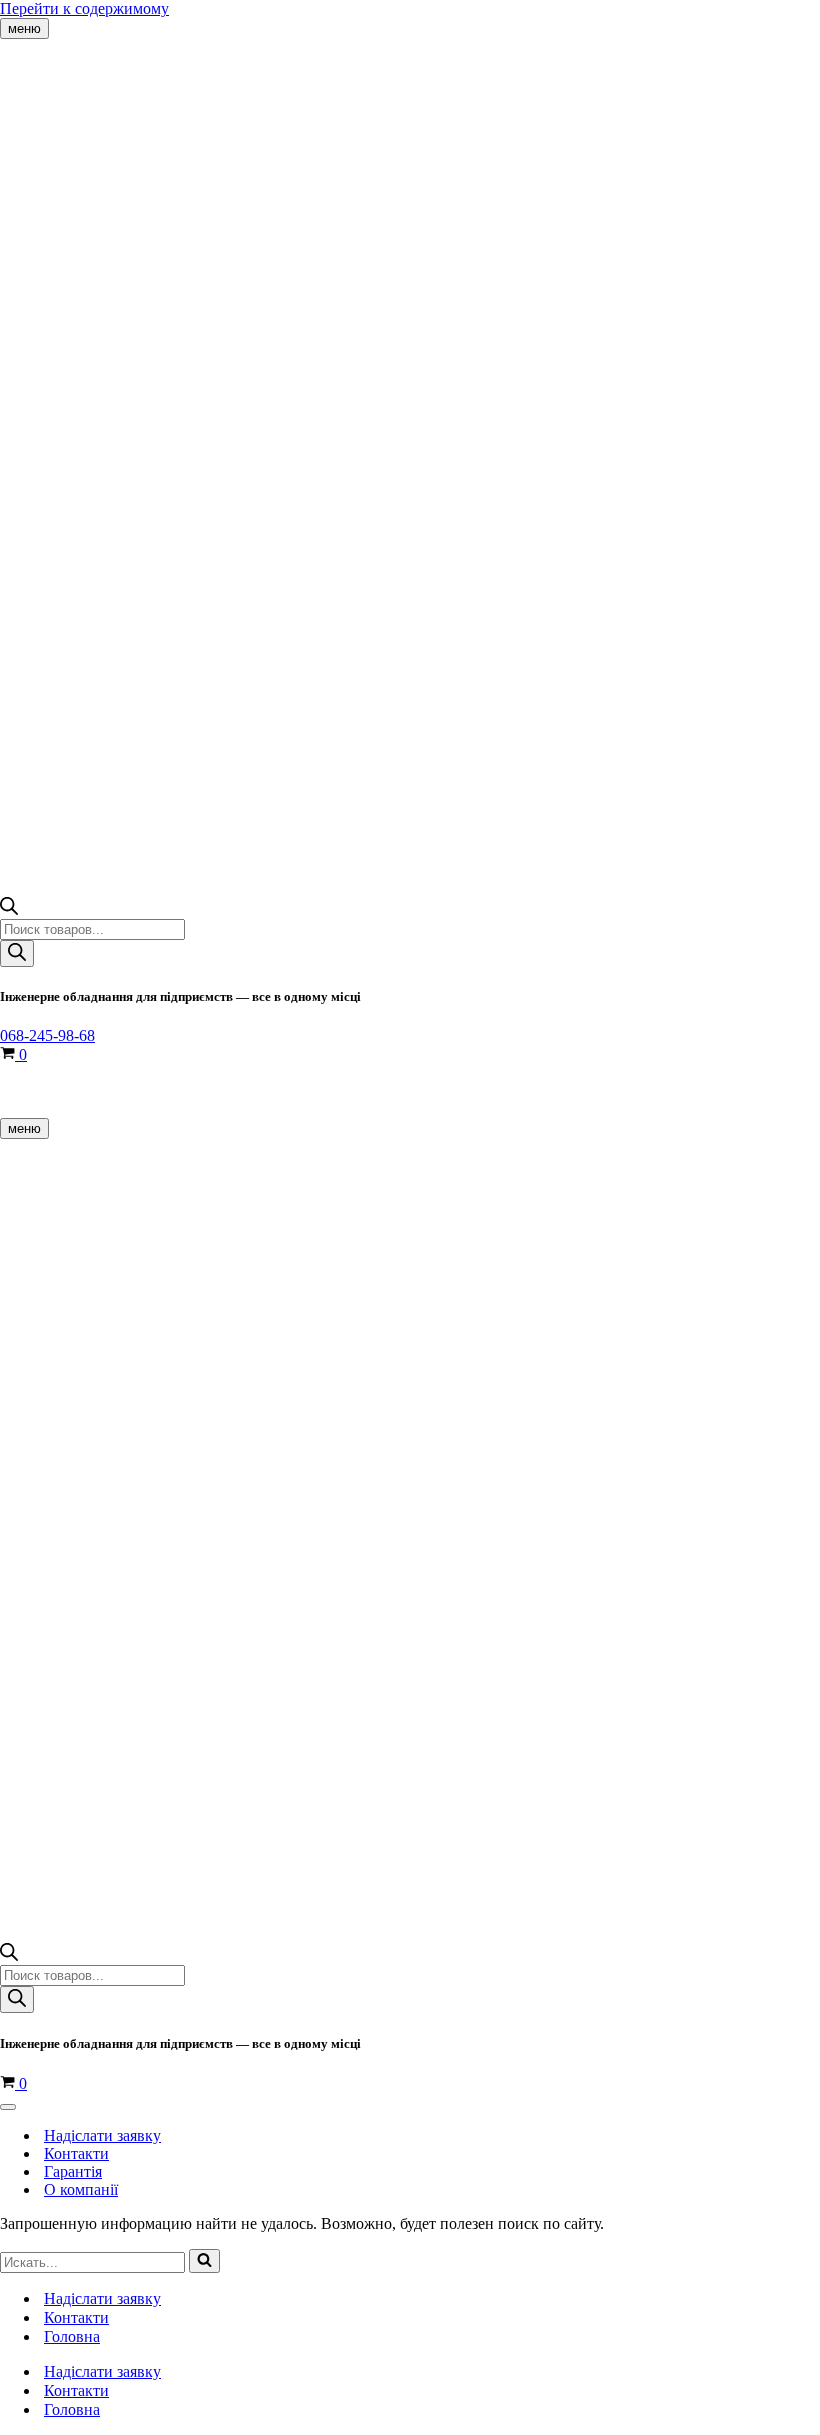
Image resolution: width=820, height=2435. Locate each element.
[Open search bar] (9, 909)
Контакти (76, 2153)
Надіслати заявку (102, 2135)
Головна (72, 2336)
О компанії (81, 2189)
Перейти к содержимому (84, 8)
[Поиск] (17, 953)
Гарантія (73, 2171)
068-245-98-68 (47, 1035)
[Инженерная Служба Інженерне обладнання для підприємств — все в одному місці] (100, 83)
